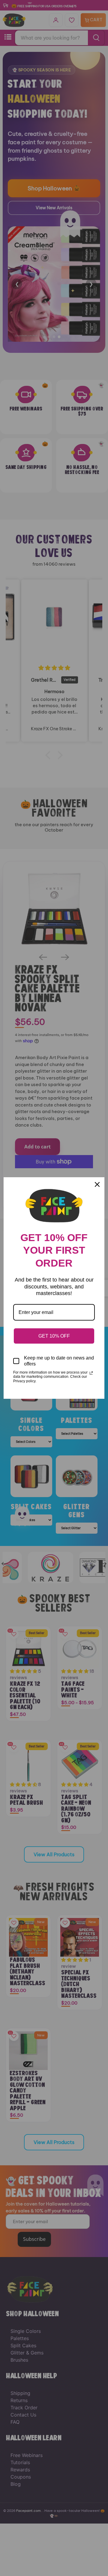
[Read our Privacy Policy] (91, 1373)
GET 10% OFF (54, 1336)
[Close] (97, 1184)
